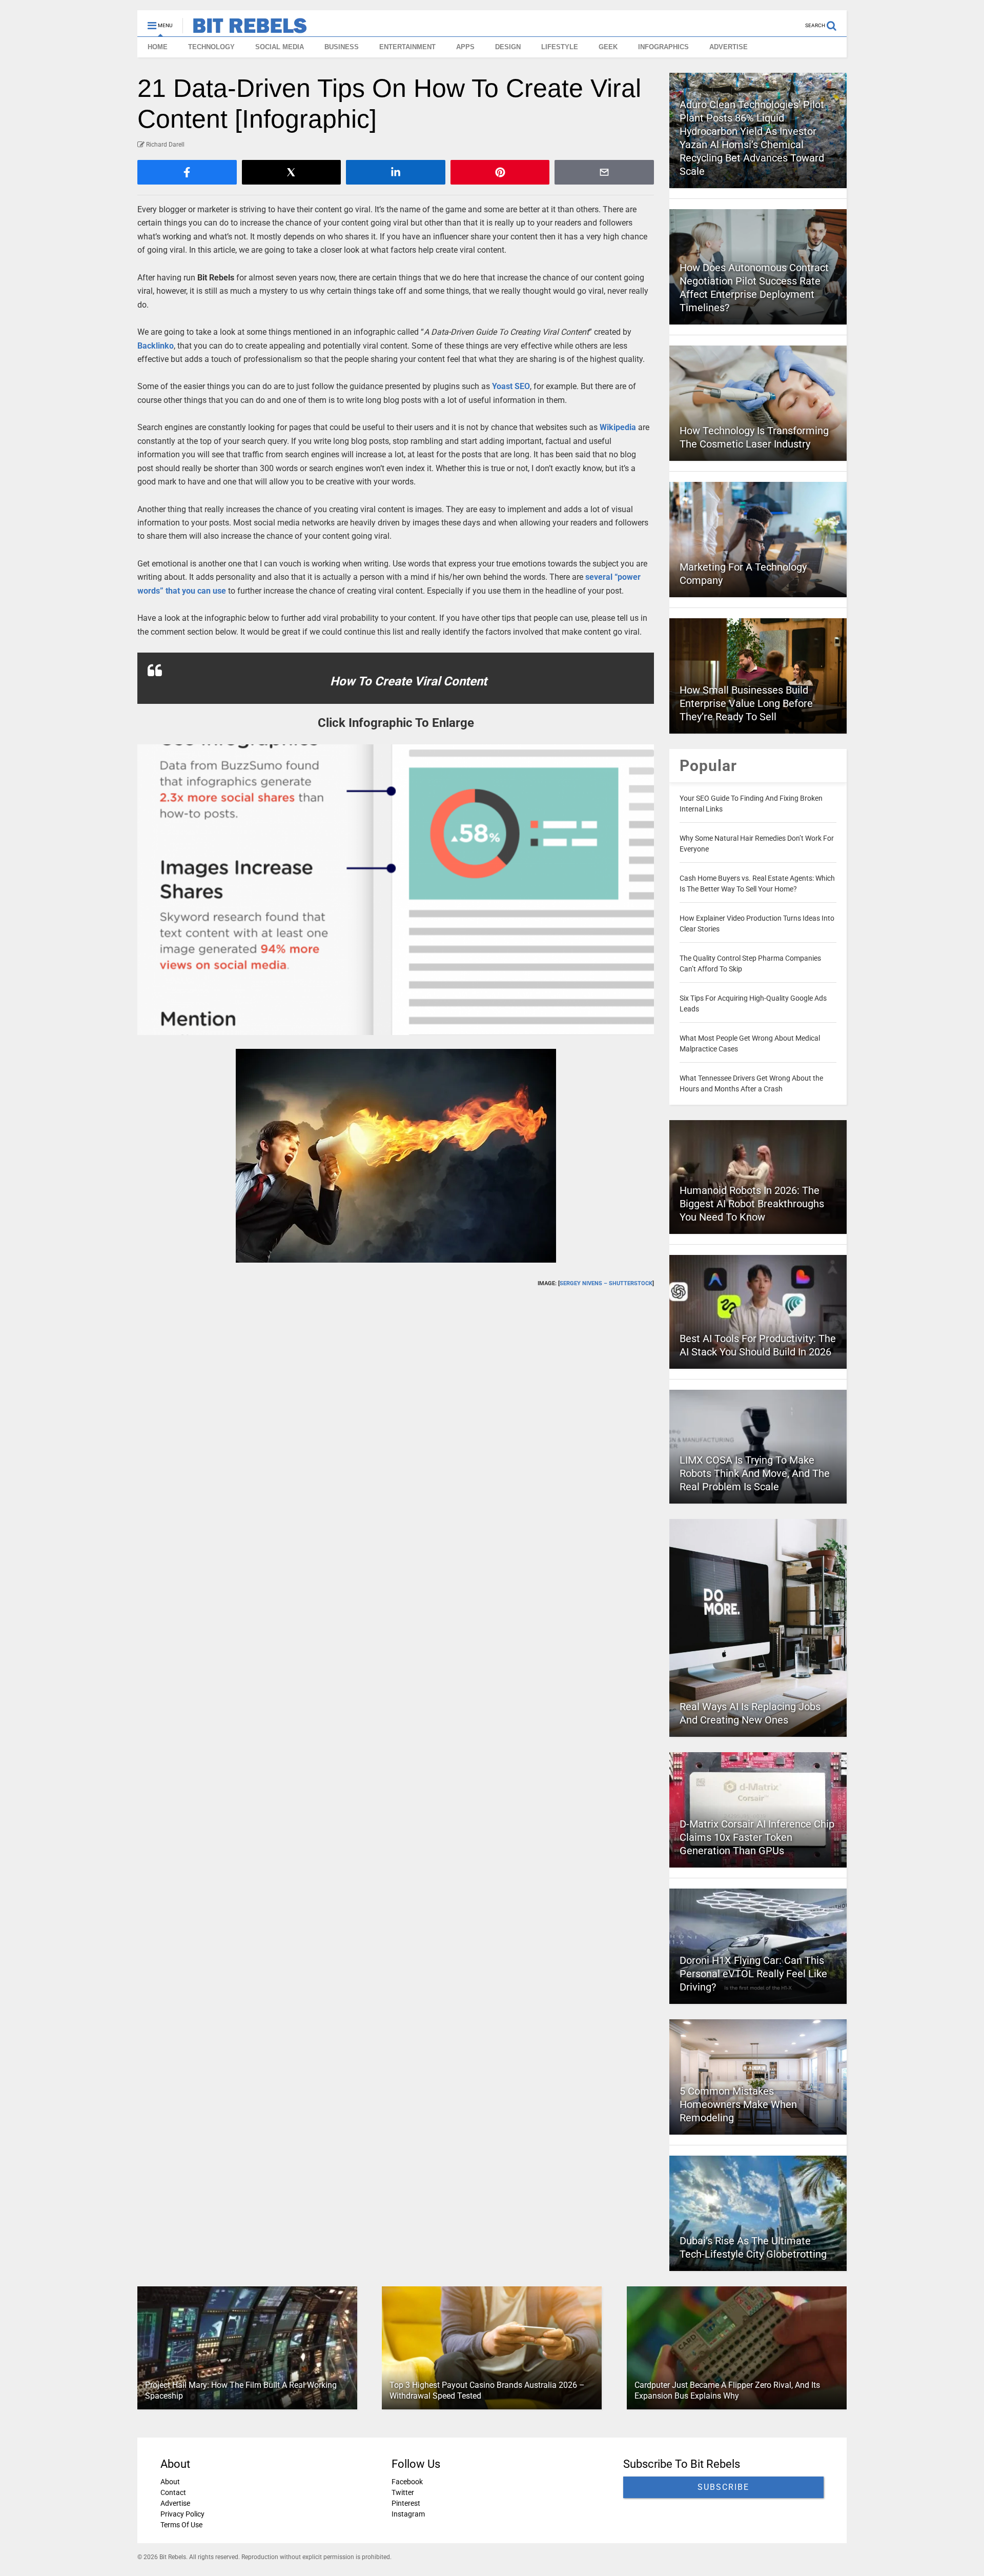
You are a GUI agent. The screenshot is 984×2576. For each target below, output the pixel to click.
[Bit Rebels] (245, 29)
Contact (173, 2492)
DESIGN (508, 47)
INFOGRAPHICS (663, 47)
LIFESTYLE (560, 47)
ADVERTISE (729, 47)
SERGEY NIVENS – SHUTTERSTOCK (606, 1283)
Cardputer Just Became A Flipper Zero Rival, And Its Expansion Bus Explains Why (727, 2390)
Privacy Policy (182, 2514)
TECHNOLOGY (211, 47)
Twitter (403, 2492)
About (170, 2482)
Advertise (175, 2503)
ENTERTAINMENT (407, 47)
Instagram (408, 2514)
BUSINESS (342, 47)
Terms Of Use (181, 2525)
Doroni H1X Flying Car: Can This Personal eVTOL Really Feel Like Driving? (753, 1974)
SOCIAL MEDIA (280, 47)
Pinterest (406, 2503)
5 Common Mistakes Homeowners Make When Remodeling (738, 2104)
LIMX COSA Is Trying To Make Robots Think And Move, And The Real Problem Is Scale (755, 1473)
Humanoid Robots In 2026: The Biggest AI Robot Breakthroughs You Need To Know (752, 1204)
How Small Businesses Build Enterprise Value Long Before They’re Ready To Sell (746, 703)
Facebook (407, 2482)
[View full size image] (396, 890)
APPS (465, 47)
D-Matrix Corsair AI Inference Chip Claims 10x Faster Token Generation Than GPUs (757, 1837)
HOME (158, 47)
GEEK (608, 47)
